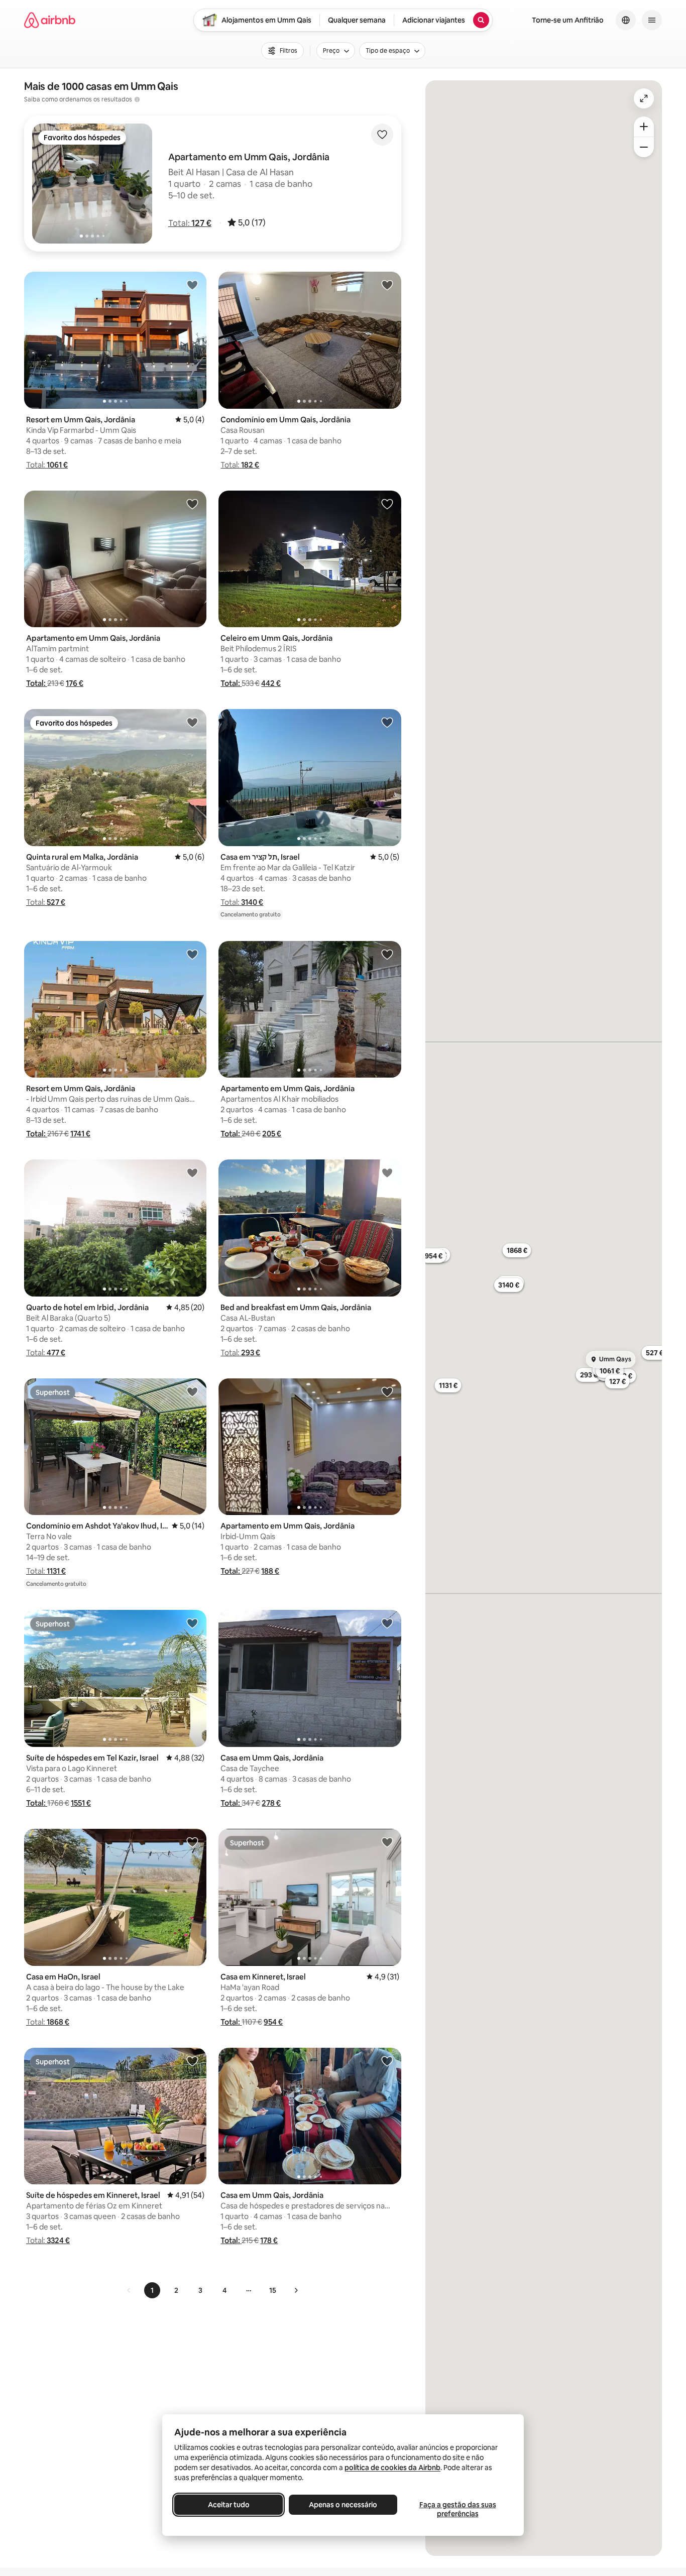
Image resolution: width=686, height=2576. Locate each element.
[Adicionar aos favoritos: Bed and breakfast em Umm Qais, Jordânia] (387, 1173)
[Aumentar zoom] (644, 127)
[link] (129, 2290)
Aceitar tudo (229, 2505)
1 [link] (152, 2290)
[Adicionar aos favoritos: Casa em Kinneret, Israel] (387, 1842)
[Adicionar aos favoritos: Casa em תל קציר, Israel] (387, 722)
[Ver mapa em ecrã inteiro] (644, 98)
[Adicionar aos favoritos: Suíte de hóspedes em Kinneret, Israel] (192, 2061)
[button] (190, 223)
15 (273, 2290)
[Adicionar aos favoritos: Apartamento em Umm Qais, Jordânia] (192, 504)
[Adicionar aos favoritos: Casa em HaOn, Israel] (192, 1842)
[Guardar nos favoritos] (382, 135)
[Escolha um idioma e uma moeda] (626, 20)
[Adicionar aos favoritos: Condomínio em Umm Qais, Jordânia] (387, 285)
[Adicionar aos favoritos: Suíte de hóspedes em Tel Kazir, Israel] (192, 1623)
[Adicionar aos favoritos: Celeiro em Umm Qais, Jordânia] (387, 504)
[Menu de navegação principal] (652, 20)
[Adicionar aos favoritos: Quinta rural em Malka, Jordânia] (192, 722)
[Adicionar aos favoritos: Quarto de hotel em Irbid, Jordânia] (192, 1173)
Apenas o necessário (343, 2505)
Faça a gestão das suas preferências (458, 2509)
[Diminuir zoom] (644, 147)
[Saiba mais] (137, 99)
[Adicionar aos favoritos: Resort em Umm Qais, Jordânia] (192, 285)
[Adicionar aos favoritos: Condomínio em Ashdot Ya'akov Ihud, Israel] (192, 1391)
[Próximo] (296, 2290)
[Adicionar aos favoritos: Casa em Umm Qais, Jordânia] (387, 1623)
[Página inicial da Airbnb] (50, 20)
